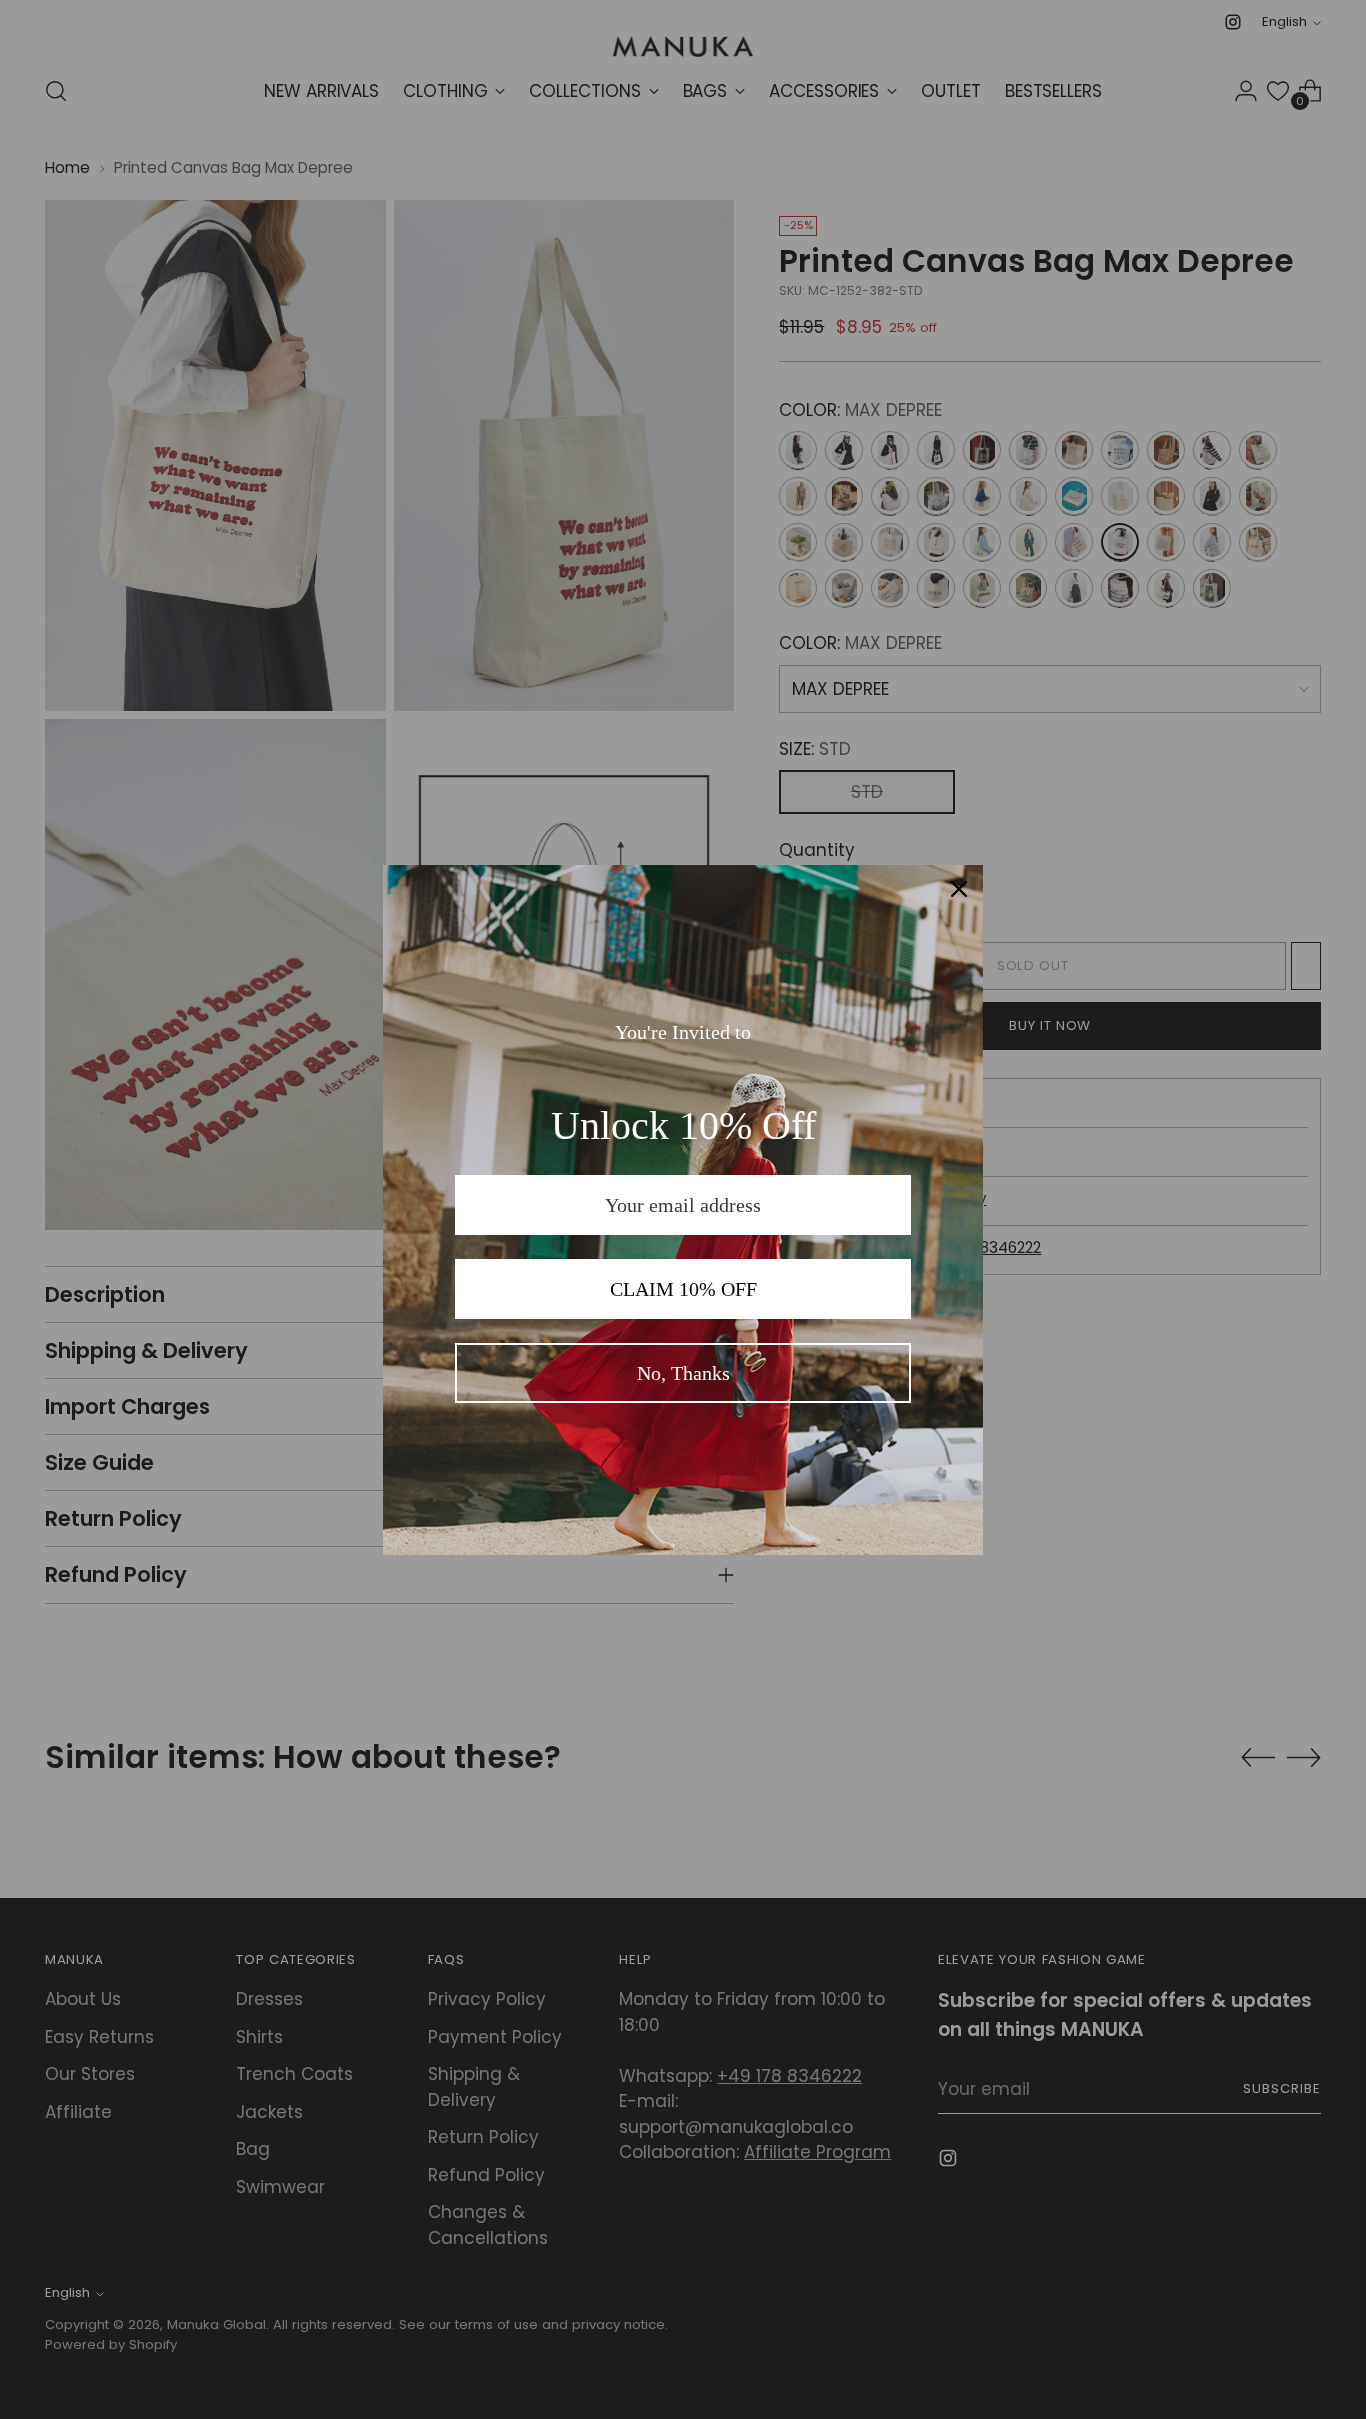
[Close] (959, 889)
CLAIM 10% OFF (683, 1289)
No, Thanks (683, 1373)
